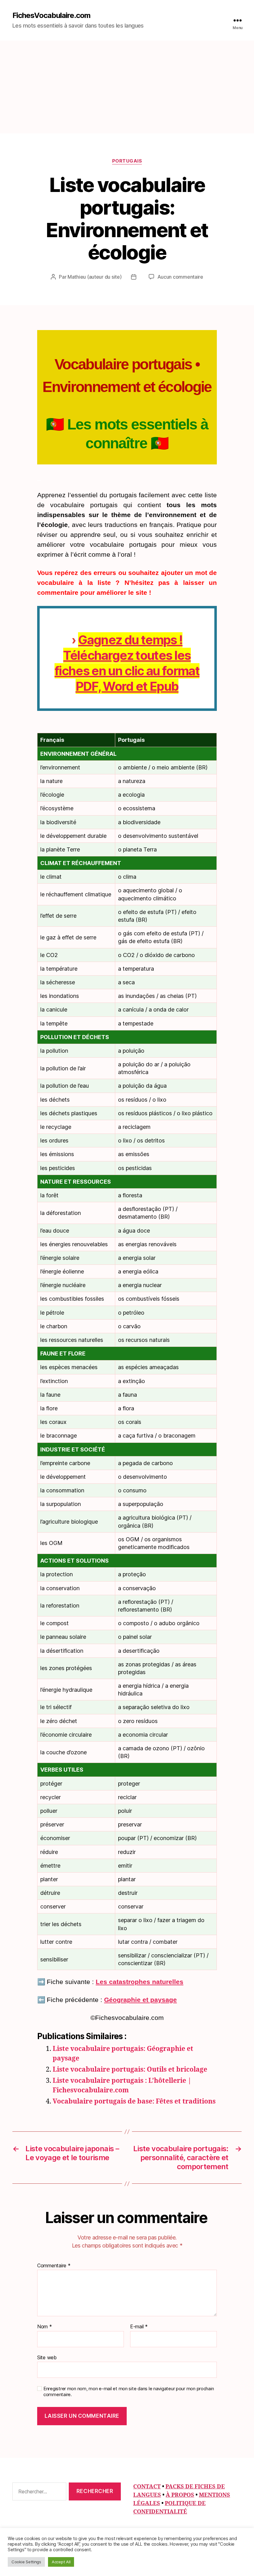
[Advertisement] (127, 87)
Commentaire (54, 2266)
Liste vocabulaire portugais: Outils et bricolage (130, 2070)
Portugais (127, 161)
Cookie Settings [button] (26, 2562)
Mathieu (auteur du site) (95, 277)
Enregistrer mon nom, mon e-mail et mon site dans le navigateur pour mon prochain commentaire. (129, 2392)
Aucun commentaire (180, 277)
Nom (45, 2327)
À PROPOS (180, 2495)
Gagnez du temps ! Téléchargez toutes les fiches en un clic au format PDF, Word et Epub (127, 663)
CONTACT (147, 2487)
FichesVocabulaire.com (51, 15)
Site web (47, 2357)
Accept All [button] (61, 2562)
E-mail (139, 2327)
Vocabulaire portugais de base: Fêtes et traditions (134, 2102)
